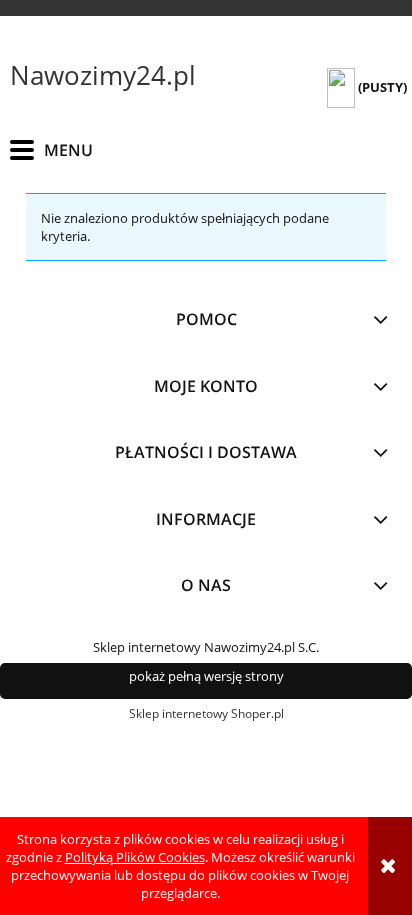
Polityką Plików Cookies (135, 857)
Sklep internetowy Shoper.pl (206, 713)
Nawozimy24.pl (103, 75)
